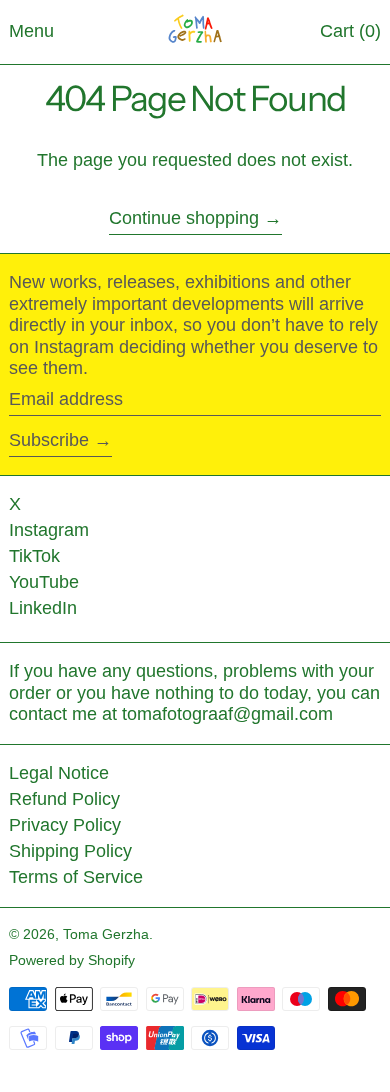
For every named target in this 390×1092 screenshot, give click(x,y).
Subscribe (49, 440)
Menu (31, 31)
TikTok (34, 556)
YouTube (44, 582)
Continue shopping (184, 218)
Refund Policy (64, 799)
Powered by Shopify (72, 960)
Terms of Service (76, 877)
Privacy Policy (65, 825)
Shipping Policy (70, 851)
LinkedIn (43, 608)
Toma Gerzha (106, 934)
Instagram (49, 530)
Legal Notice (59, 773)
